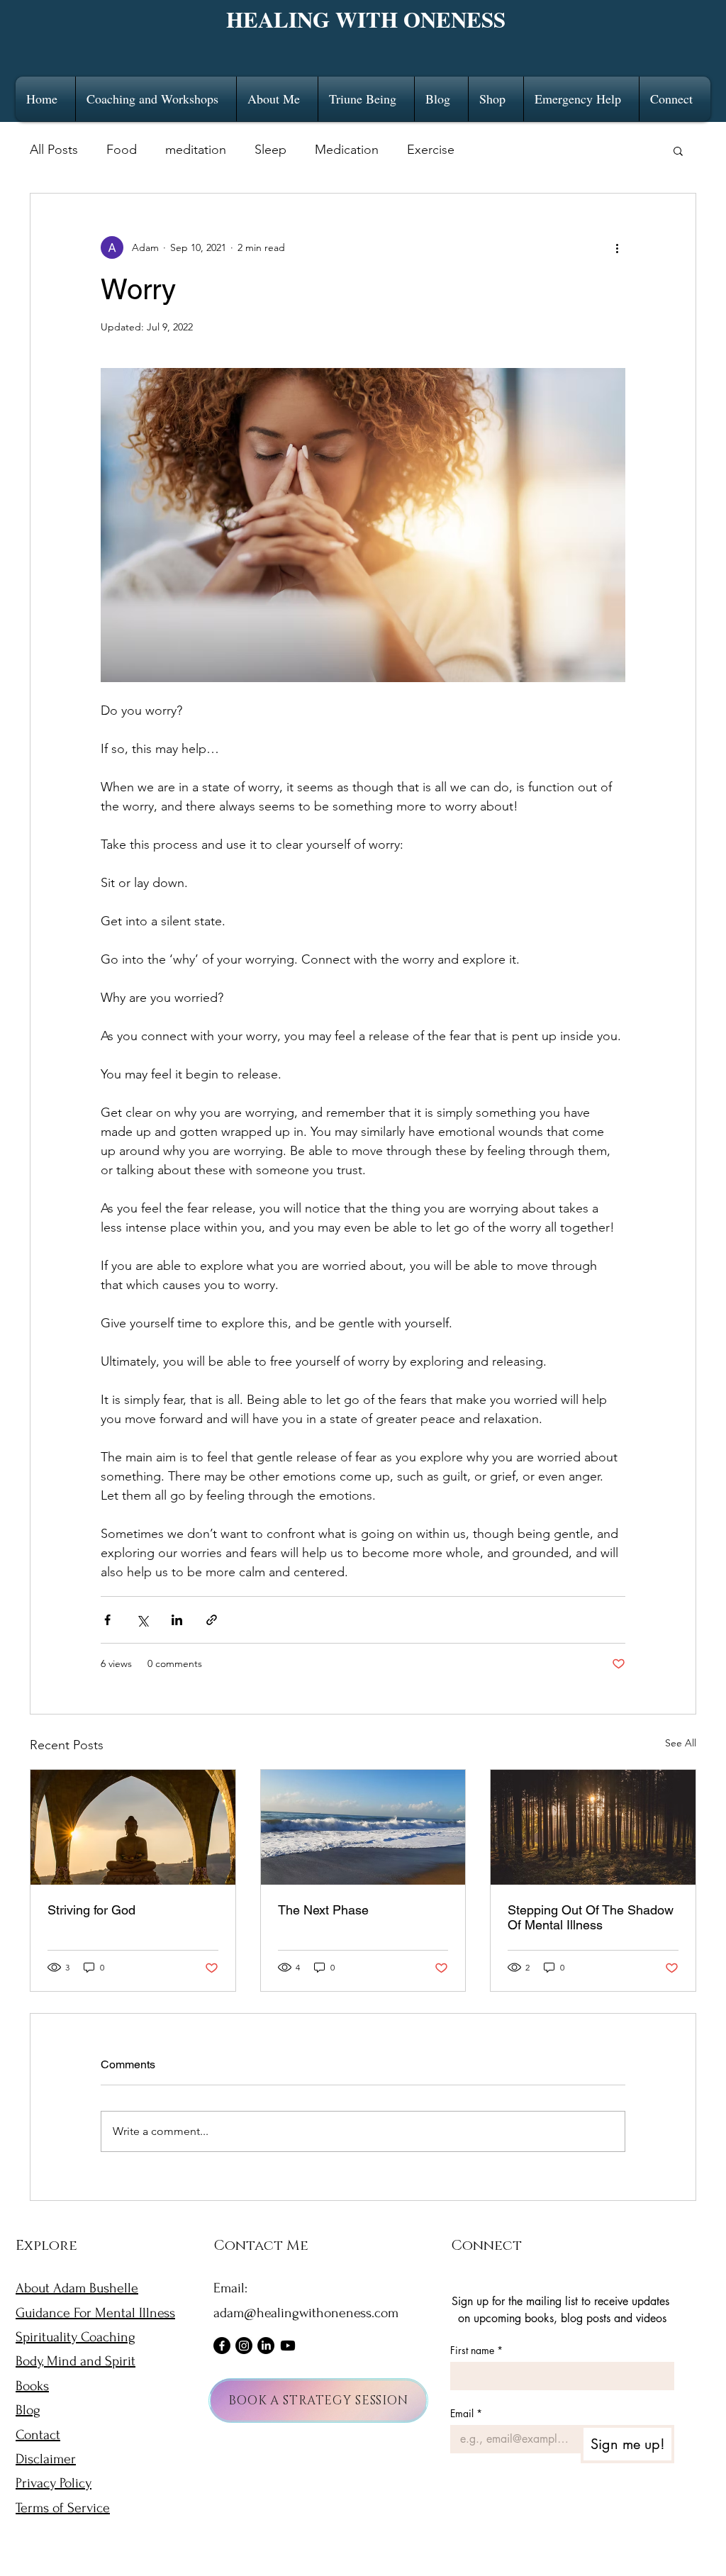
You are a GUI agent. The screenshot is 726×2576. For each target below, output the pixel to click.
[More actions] (617, 247)
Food (122, 150)
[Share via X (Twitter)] (142, 1620)
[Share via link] (212, 1620)
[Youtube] (288, 2346)
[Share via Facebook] (107, 1620)
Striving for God (91, 1910)
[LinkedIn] (266, 2346)
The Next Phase (323, 1910)
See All (681, 1743)
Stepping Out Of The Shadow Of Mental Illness (591, 1917)
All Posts (54, 150)
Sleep (270, 150)
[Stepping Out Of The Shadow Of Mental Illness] (593, 1827)
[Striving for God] (133, 1827)
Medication (347, 150)
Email (466, 2413)
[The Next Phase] (363, 1827)
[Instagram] (244, 2346)
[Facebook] (222, 2346)
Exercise (431, 150)
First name (476, 2350)
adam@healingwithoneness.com (306, 2313)
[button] (156, 99)
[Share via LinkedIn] (177, 1620)
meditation (196, 150)
